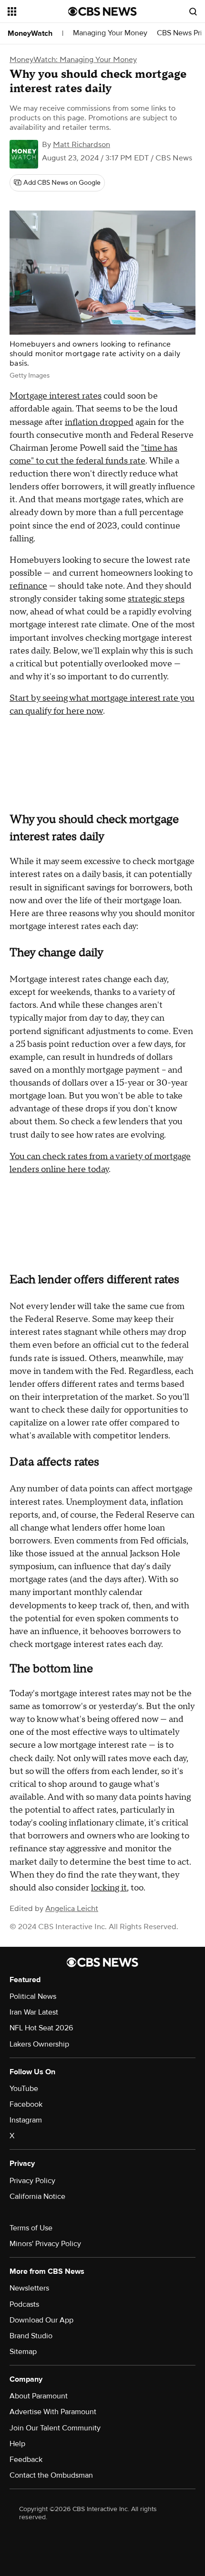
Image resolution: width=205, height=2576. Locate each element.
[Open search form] (193, 11)
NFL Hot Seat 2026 (41, 2028)
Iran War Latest (34, 2012)
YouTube (24, 2089)
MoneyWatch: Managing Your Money (73, 60)
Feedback (26, 2460)
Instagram (26, 2120)
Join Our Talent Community (55, 2428)
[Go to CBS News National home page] (102, 11)
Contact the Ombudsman (51, 2475)
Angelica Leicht (72, 1909)
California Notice (37, 2196)
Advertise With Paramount (53, 2412)
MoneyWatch (30, 33)
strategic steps (156, 599)
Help (17, 2444)
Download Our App (41, 2320)
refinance (28, 586)
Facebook (26, 2104)
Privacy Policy (32, 2181)
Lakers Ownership (39, 2044)
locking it (109, 1888)
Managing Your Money (110, 33)
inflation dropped (99, 422)
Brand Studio (31, 2336)
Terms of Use (31, 2228)
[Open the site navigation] (38, 11)
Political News (33, 1996)
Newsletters (29, 2288)
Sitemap (23, 2352)
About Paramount (39, 2396)
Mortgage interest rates (56, 396)
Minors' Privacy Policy (45, 2244)
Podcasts (24, 2304)
